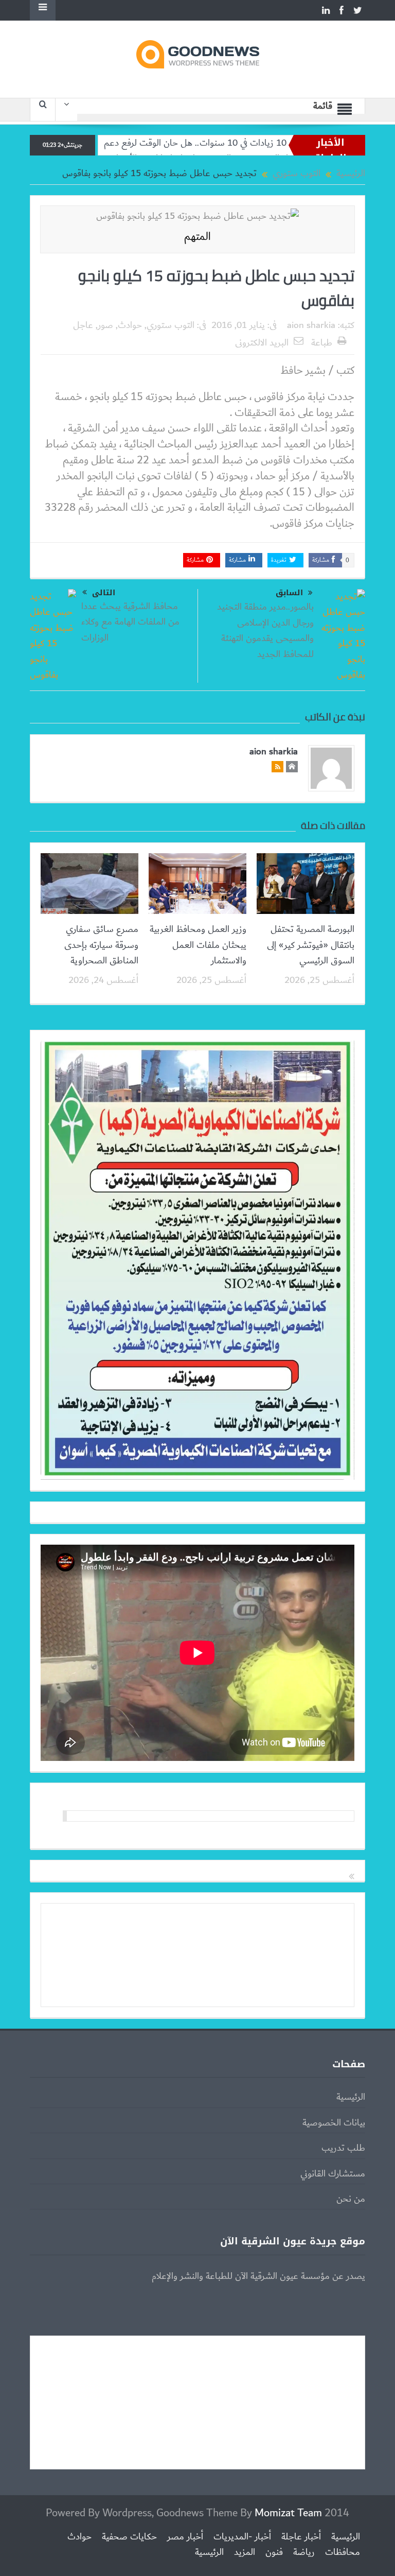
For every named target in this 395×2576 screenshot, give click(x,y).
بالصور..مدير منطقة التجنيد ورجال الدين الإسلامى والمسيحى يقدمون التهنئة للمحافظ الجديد (265, 630)
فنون (274, 2552)
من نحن (351, 2199)
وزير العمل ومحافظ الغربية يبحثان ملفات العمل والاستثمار (198, 945)
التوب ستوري (170, 325)
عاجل (83, 325)
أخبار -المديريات (242, 2537)
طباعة (322, 343)
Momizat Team (288, 2513)
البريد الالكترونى (262, 343)
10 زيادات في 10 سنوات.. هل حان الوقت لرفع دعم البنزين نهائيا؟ (229, 143)
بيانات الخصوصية (334, 2123)
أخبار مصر (185, 2537)
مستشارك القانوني (333, 2174)
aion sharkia (311, 325)
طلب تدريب (343, 2148)
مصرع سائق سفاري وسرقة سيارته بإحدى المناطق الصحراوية (101, 945)
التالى (104, 593)
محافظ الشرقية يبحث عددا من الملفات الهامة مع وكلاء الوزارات (130, 622)
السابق (289, 593)
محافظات (343, 2552)
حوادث (130, 325)
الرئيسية (351, 2097)
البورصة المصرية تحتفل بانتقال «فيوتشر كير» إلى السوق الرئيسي (311, 945)
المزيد (245, 2552)
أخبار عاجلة (301, 2537)
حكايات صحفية (129, 2537)
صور (105, 325)
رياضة (304, 2552)
